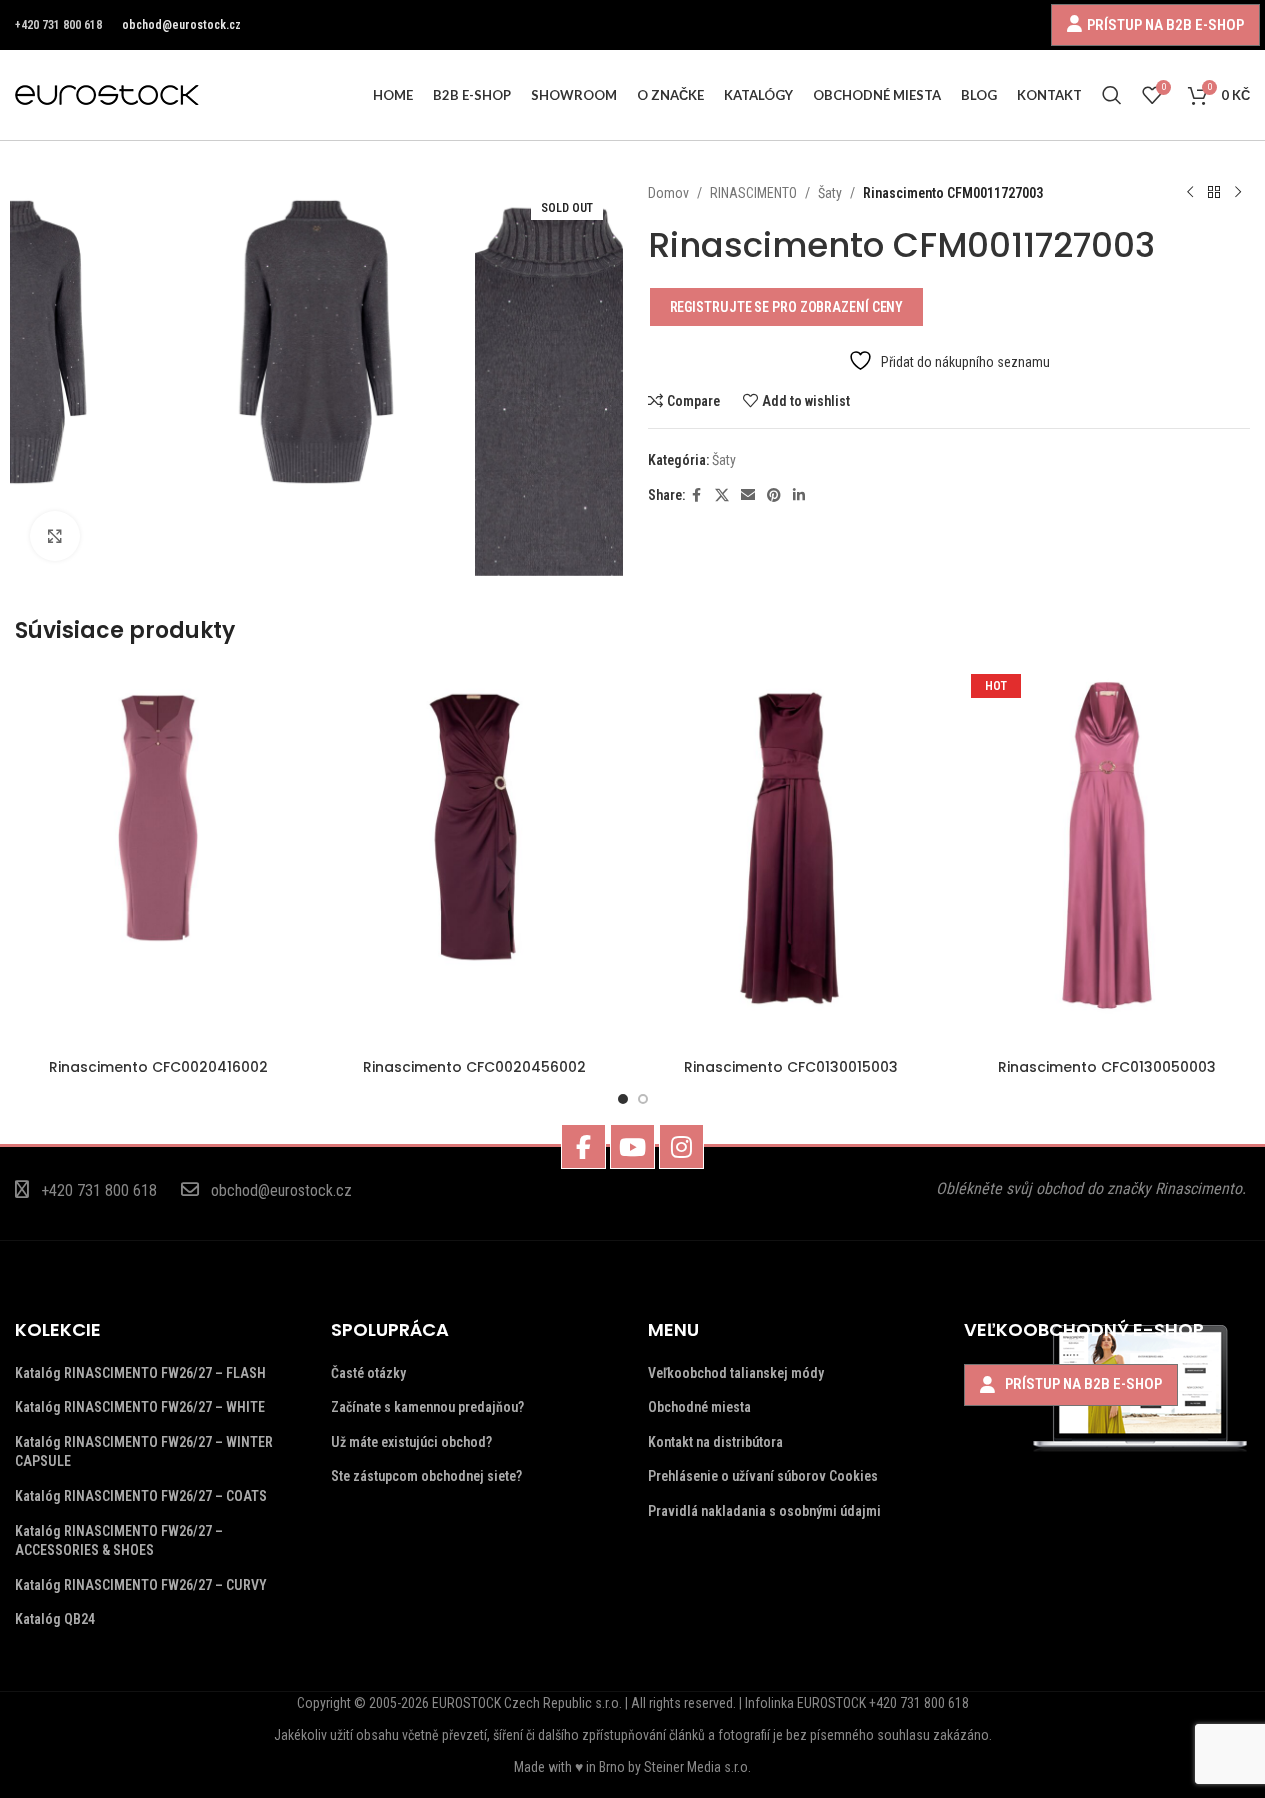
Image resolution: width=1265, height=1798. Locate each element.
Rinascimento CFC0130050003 (1107, 1067)
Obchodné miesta (699, 1407)
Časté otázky (368, 1373)
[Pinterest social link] (774, 495)
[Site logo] (107, 94)
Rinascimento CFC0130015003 (791, 1067)
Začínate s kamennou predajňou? (427, 1407)
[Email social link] (748, 495)
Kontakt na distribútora (715, 1442)
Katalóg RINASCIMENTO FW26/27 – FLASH (140, 1373)
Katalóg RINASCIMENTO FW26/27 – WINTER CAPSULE (144, 1452)
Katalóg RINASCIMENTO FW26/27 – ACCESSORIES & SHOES (119, 1541)
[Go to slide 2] (643, 1099)
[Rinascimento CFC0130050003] (1107, 858)
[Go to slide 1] (623, 1099)
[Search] (1112, 95)
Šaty (830, 193)
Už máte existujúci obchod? (411, 1442)
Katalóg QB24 (55, 1619)
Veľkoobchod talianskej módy (736, 1373)
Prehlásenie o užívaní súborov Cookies (763, 1476)
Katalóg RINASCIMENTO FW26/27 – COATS (141, 1496)
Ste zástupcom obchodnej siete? (426, 1476)
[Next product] (1238, 193)
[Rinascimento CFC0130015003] (791, 858)
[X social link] (722, 495)
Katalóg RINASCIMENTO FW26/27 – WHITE (140, 1407)
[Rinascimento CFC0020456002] (474, 858)
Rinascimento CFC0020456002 (474, 1067)
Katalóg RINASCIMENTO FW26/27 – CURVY (141, 1585)
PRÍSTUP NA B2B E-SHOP (1165, 24)
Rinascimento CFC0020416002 (158, 1067)
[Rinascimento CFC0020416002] (158, 858)
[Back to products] (1214, 193)
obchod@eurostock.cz (181, 25)
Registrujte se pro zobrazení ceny (787, 307)
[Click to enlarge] (55, 536)
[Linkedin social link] (799, 495)
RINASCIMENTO (753, 193)
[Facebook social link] (697, 495)
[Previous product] (1190, 193)
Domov (668, 193)
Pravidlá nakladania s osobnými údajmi (764, 1511)
